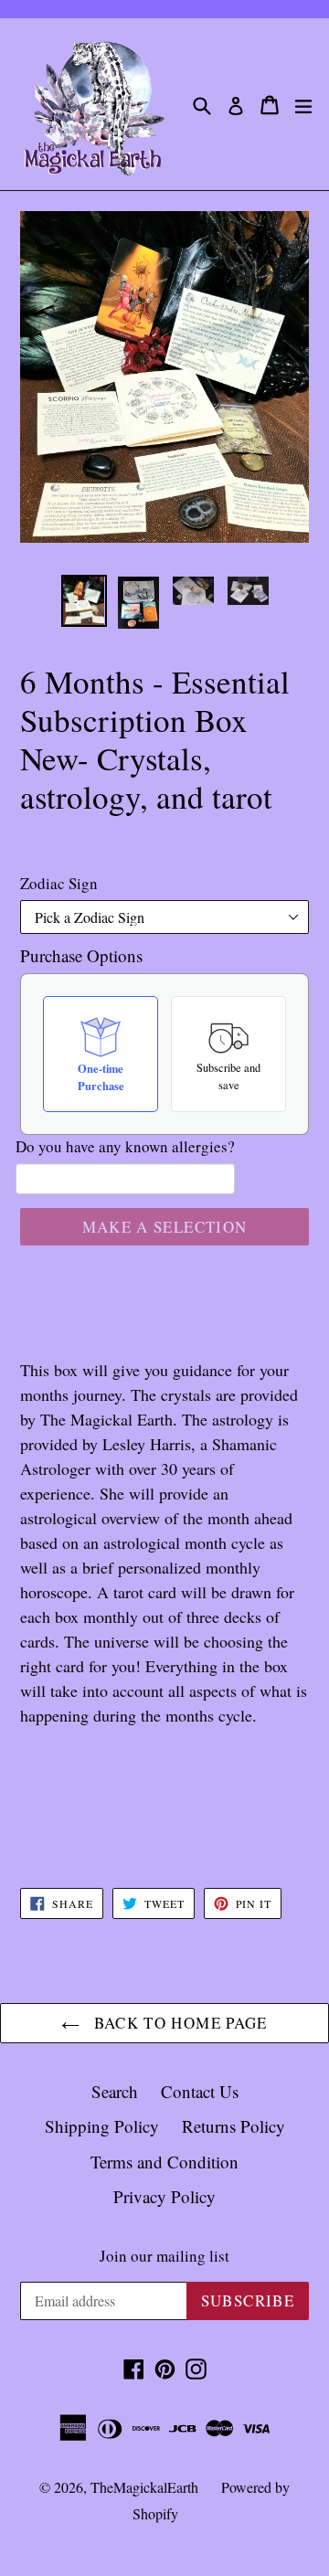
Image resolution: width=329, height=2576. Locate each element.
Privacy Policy (164, 2196)
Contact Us (200, 2091)
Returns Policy (233, 2126)
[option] (84, 601)
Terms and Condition (164, 2162)
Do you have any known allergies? (125, 1146)
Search (115, 2091)
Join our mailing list (164, 2256)
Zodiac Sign (59, 883)
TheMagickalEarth (144, 2487)
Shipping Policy (102, 2126)
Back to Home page (178, 2023)
